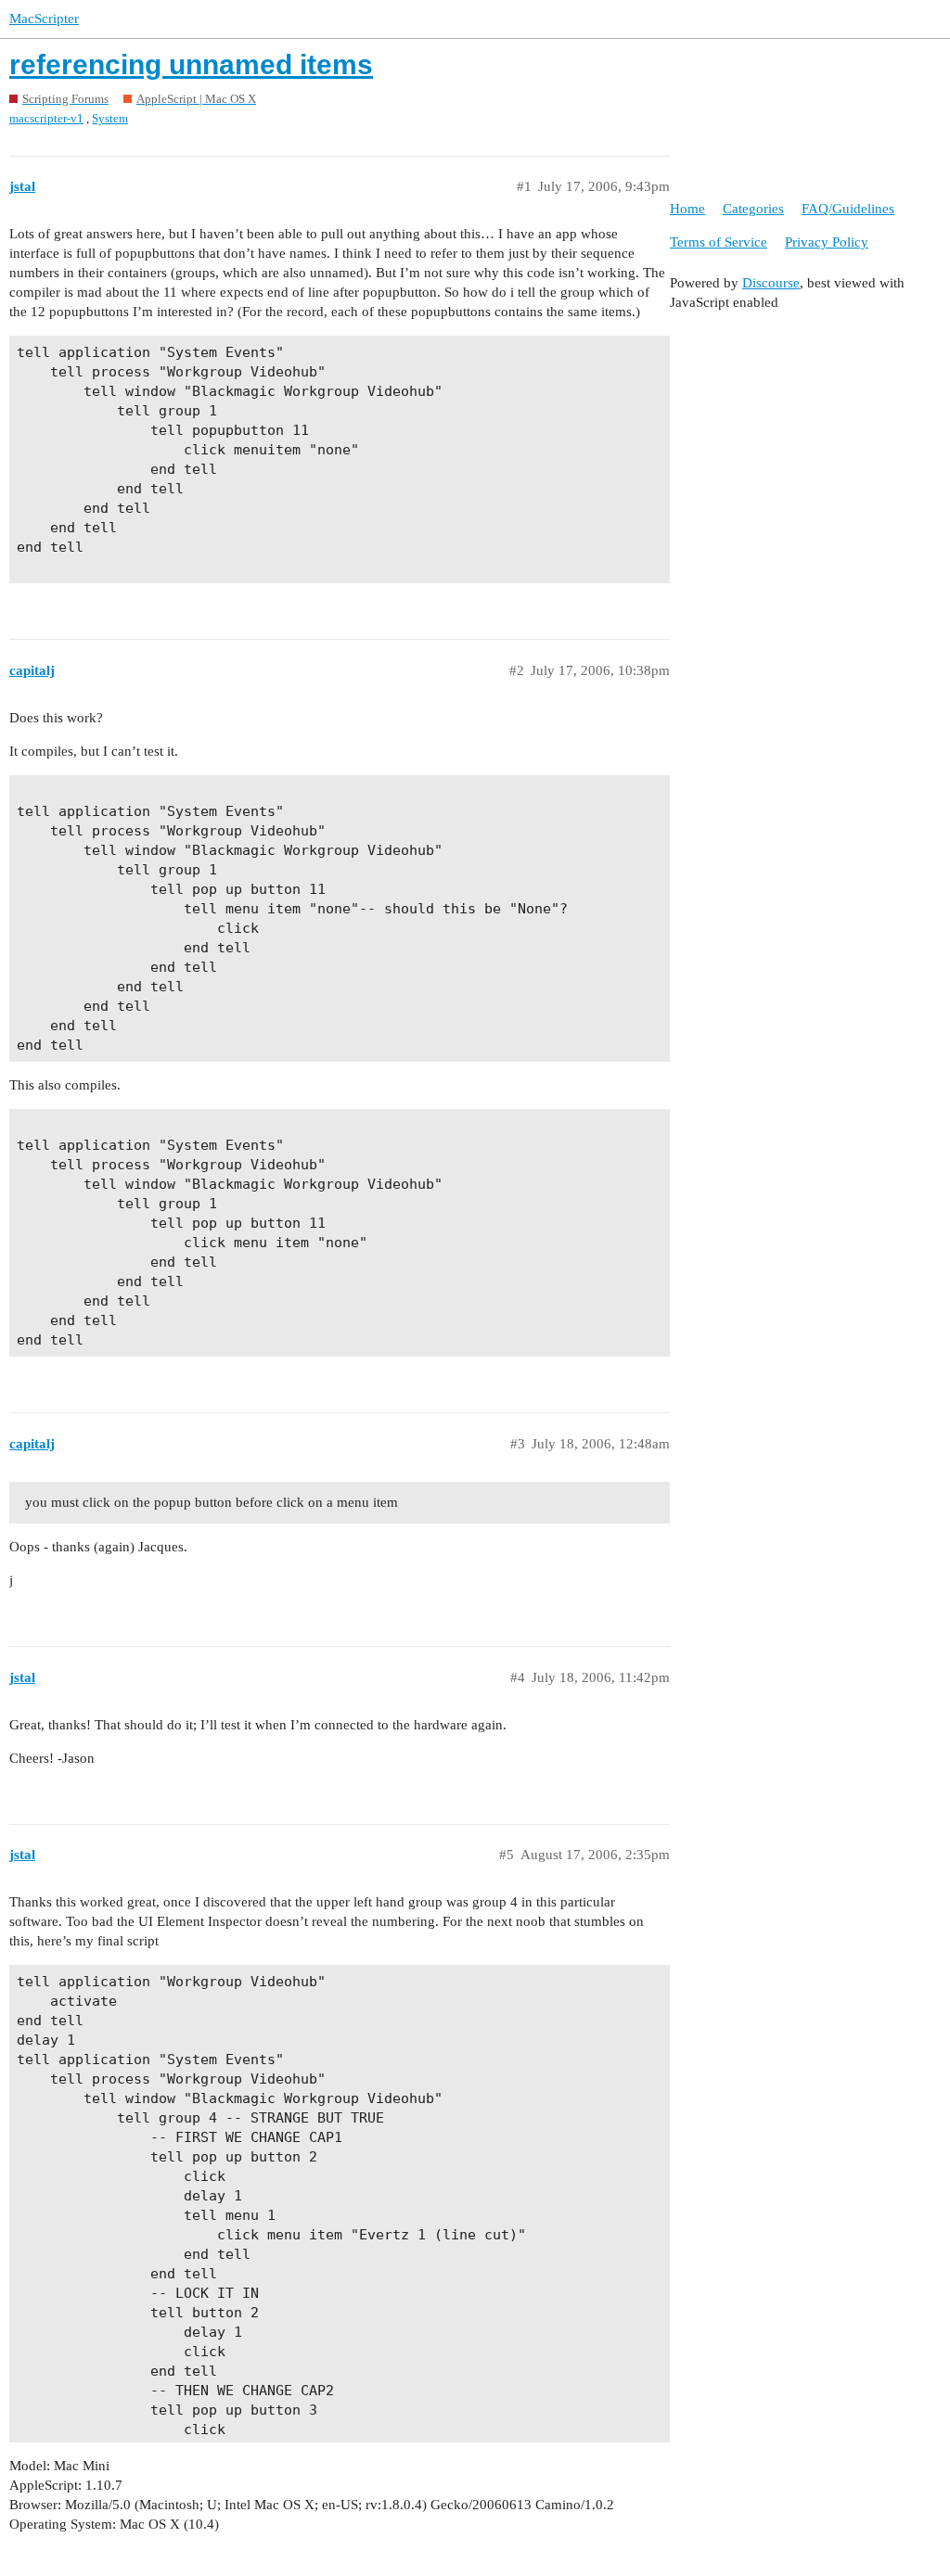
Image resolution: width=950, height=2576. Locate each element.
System (110, 118)
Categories (753, 209)
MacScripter (44, 19)
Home (687, 209)
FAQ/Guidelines (848, 209)
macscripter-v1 (46, 118)
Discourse (771, 283)
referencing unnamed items (191, 64)
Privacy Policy (827, 242)
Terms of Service (719, 242)
